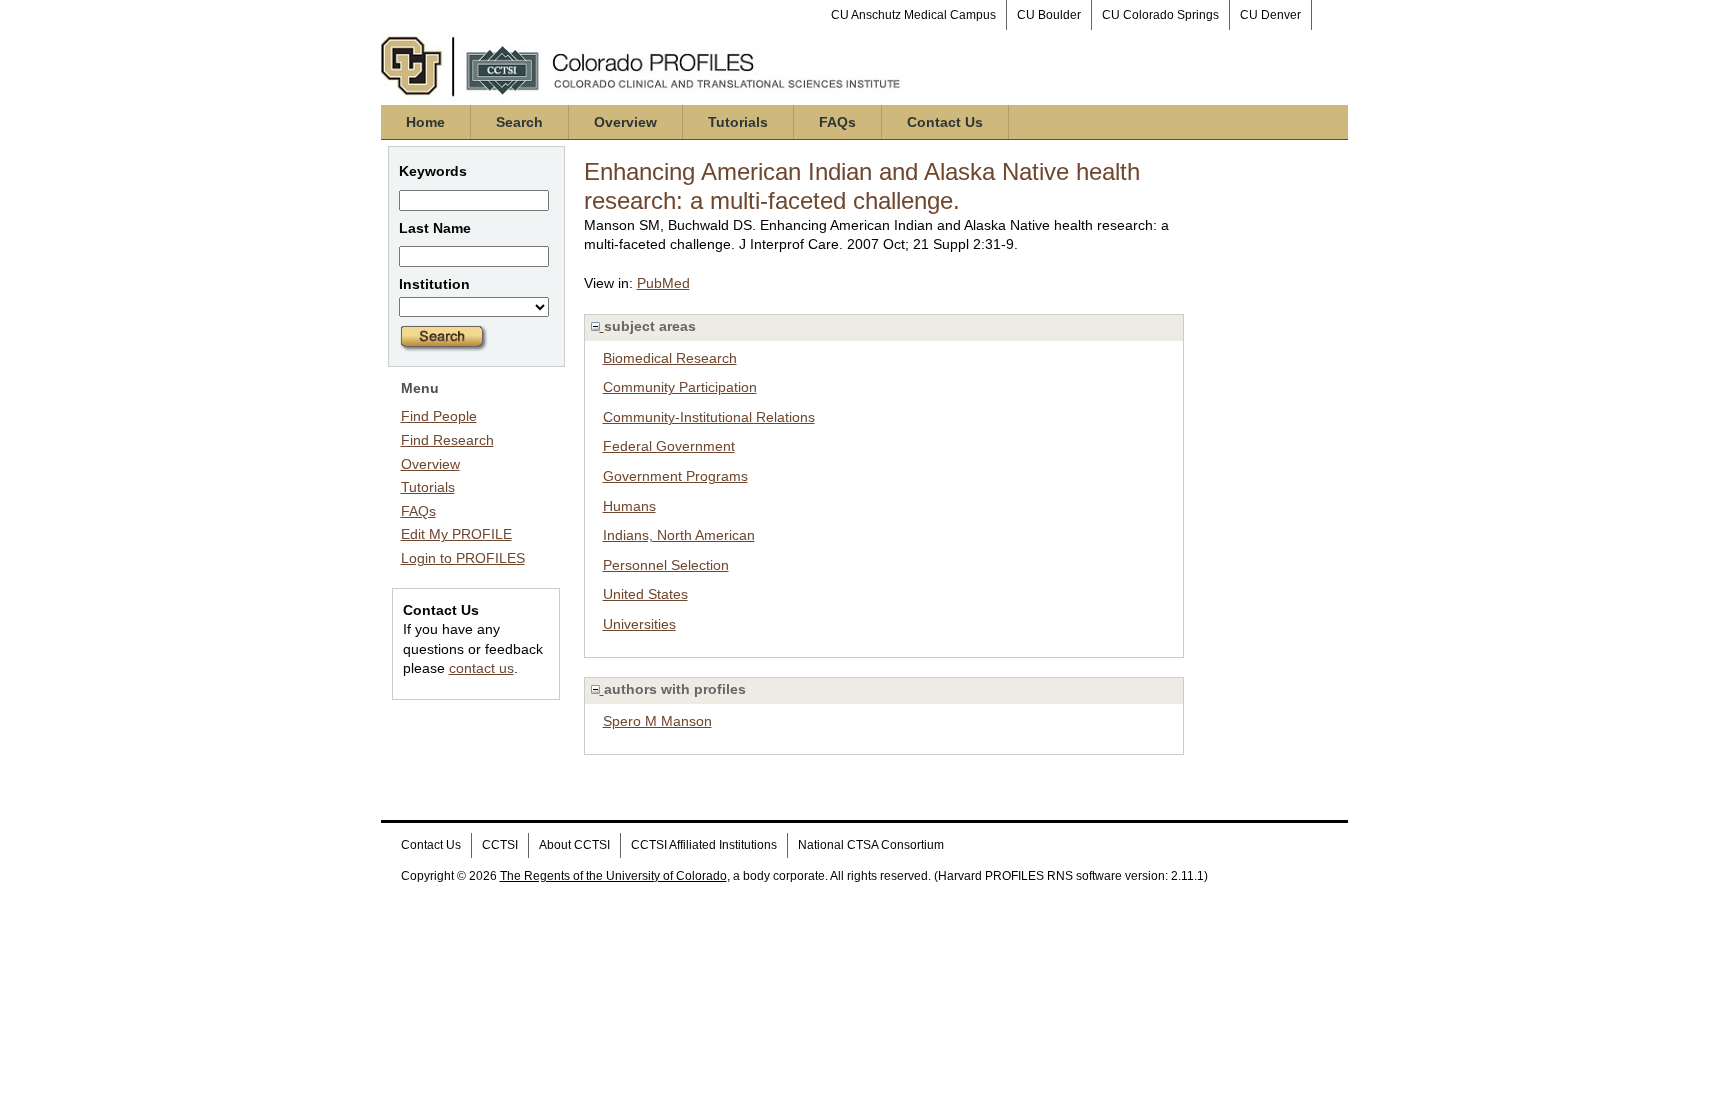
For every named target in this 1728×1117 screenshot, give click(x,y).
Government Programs (675, 476)
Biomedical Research (670, 358)
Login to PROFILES (463, 558)
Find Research (447, 440)
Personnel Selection (666, 565)
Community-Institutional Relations (709, 417)
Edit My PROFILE (456, 534)
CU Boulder (1049, 15)
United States (645, 594)
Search (519, 122)
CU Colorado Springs (1160, 15)
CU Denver (1270, 15)
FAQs (837, 122)
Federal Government (669, 446)
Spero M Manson (657, 721)
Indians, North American (679, 535)
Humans (629, 506)
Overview (625, 122)
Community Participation (680, 387)
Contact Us (945, 122)
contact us (481, 668)
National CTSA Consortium (871, 845)
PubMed (663, 283)
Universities (639, 624)
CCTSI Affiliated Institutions (704, 845)
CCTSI (500, 845)
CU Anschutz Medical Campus (913, 15)
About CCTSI (574, 845)
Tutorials (738, 122)
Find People (439, 416)
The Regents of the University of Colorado (613, 876)
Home (425, 122)
